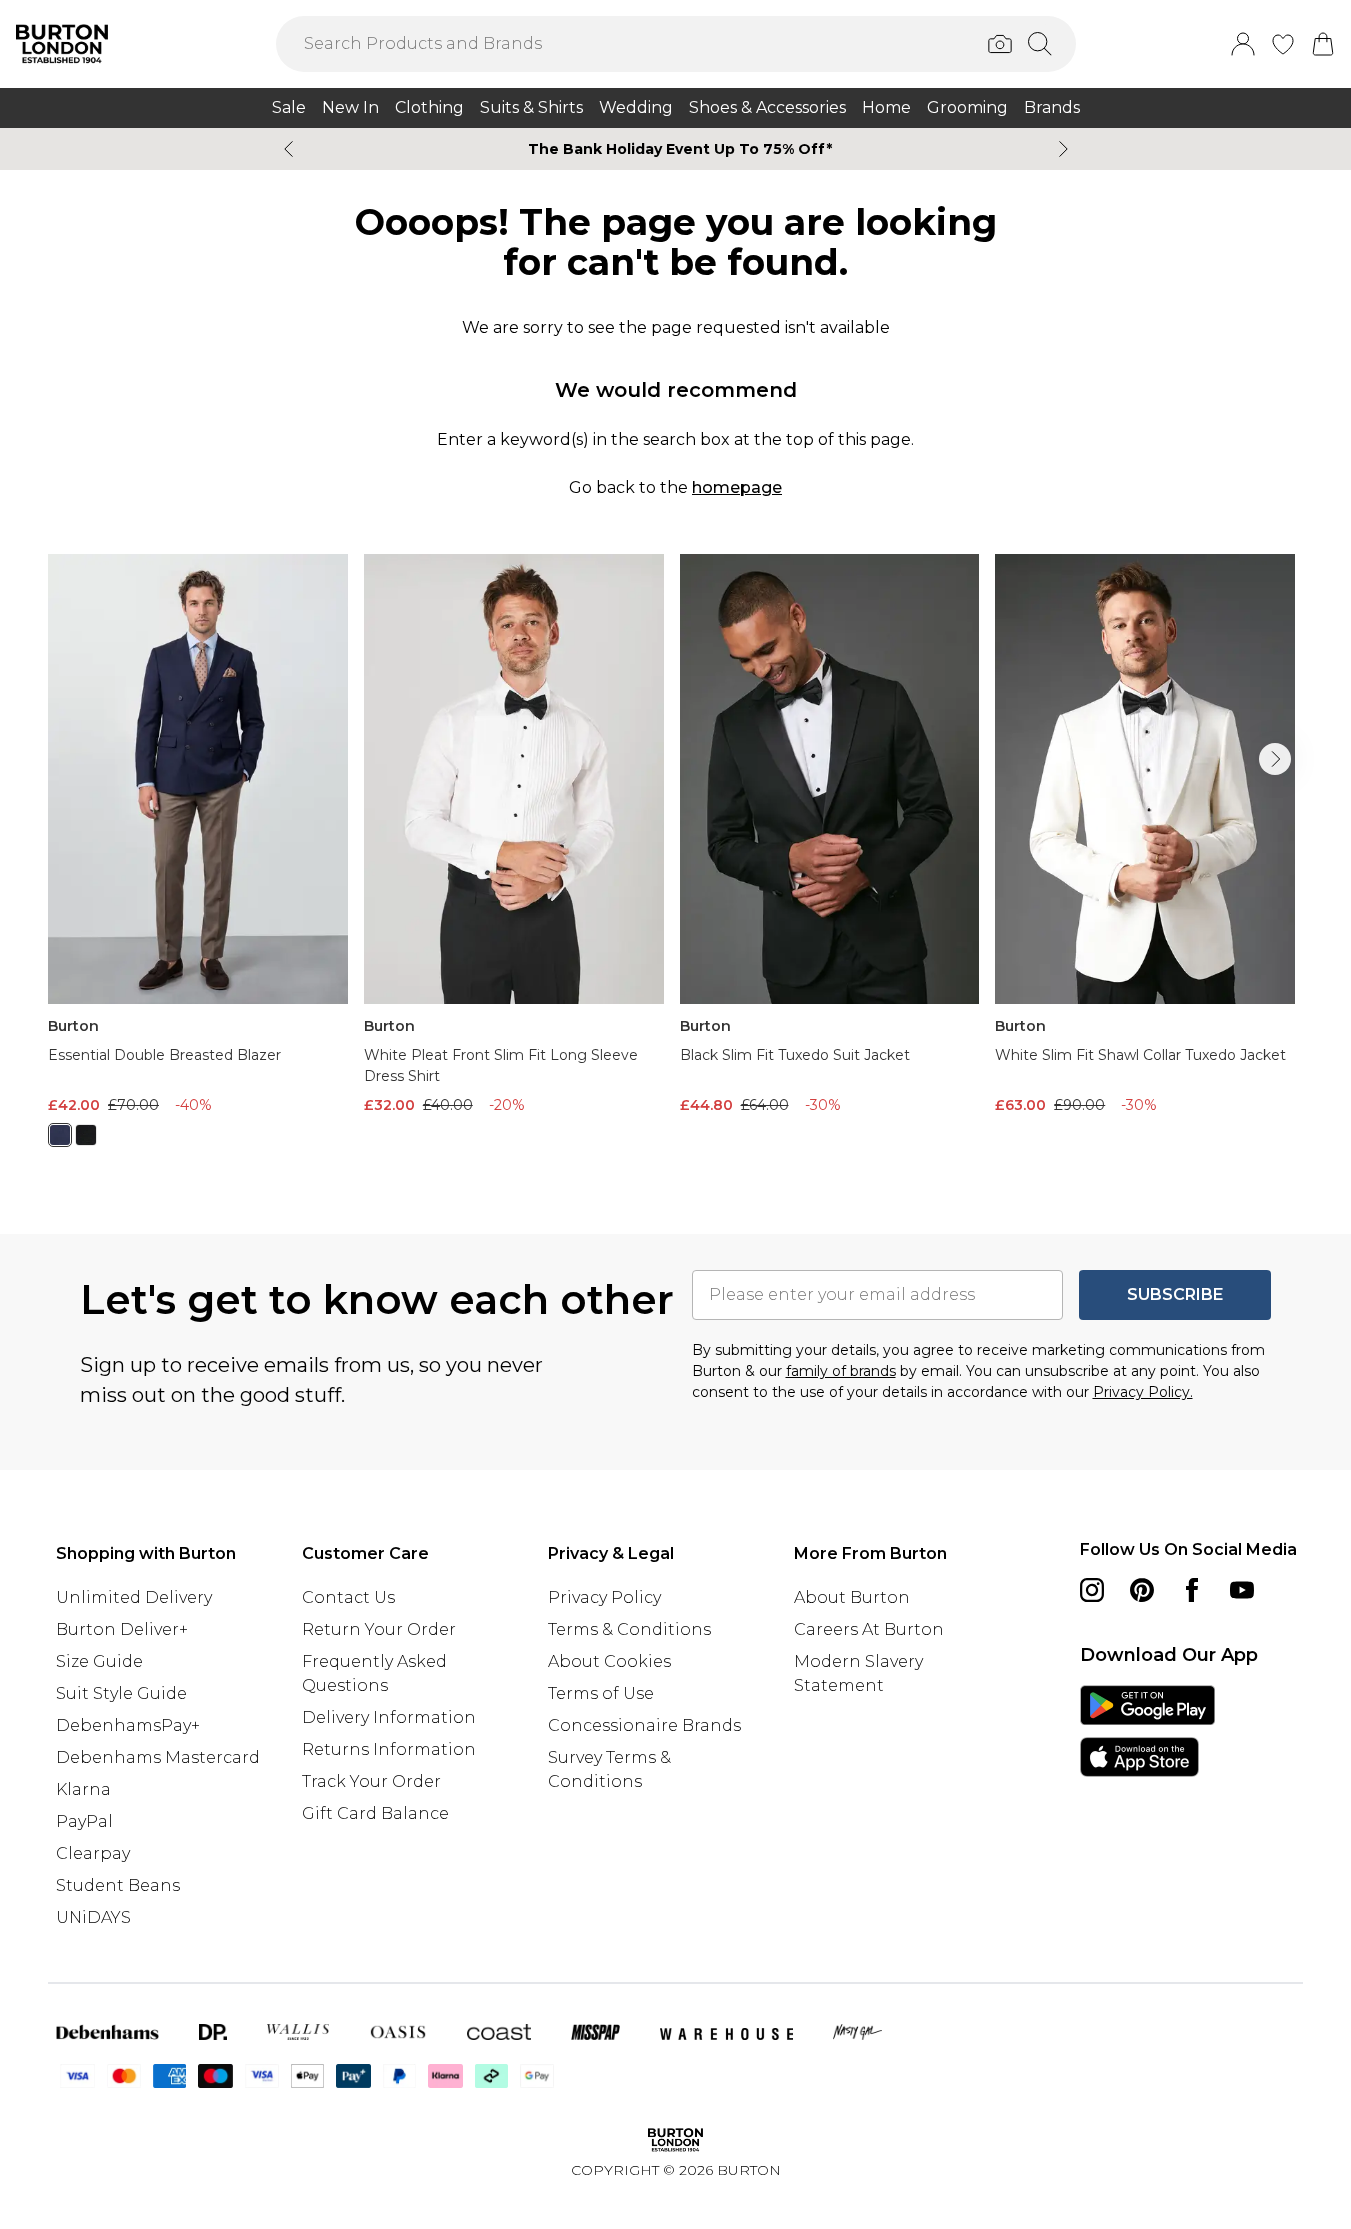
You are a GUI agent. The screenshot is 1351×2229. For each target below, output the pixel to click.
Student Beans (118, 1885)
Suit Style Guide (121, 1693)
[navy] (60, 1135)
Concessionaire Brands (644, 1725)
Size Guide (99, 1661)
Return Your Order (379, 1629)
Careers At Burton (869, 1629)
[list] (675, 862)
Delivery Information (389, 1717)
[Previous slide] (288, 149)
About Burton (852, 1597)
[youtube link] (1242, 1590)
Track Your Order (371, 1781)
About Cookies (609, 1661)
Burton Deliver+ (122, 1629)
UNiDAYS (93, 1917)
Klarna (83, 1789)
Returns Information (389, 1749)
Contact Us (348, 1597)
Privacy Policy (604, 1597)
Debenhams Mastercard (158, 1757)
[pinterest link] (1142, 1590)
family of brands (841, 1371)
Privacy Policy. (1143, 1392)
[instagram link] (1092, 1590)
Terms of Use (601, 1693)
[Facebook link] (1192, 1590)
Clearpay (93, 1853)
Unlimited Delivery (134, 1597)
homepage (737, 487)
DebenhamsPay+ (128, 1725)
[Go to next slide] (1275, 759)
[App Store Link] (1147, 1731)
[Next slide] (1063, 149)
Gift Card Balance (375, 1813)
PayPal (84, 1821)
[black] (86, 1135)
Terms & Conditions (629, 1629)
